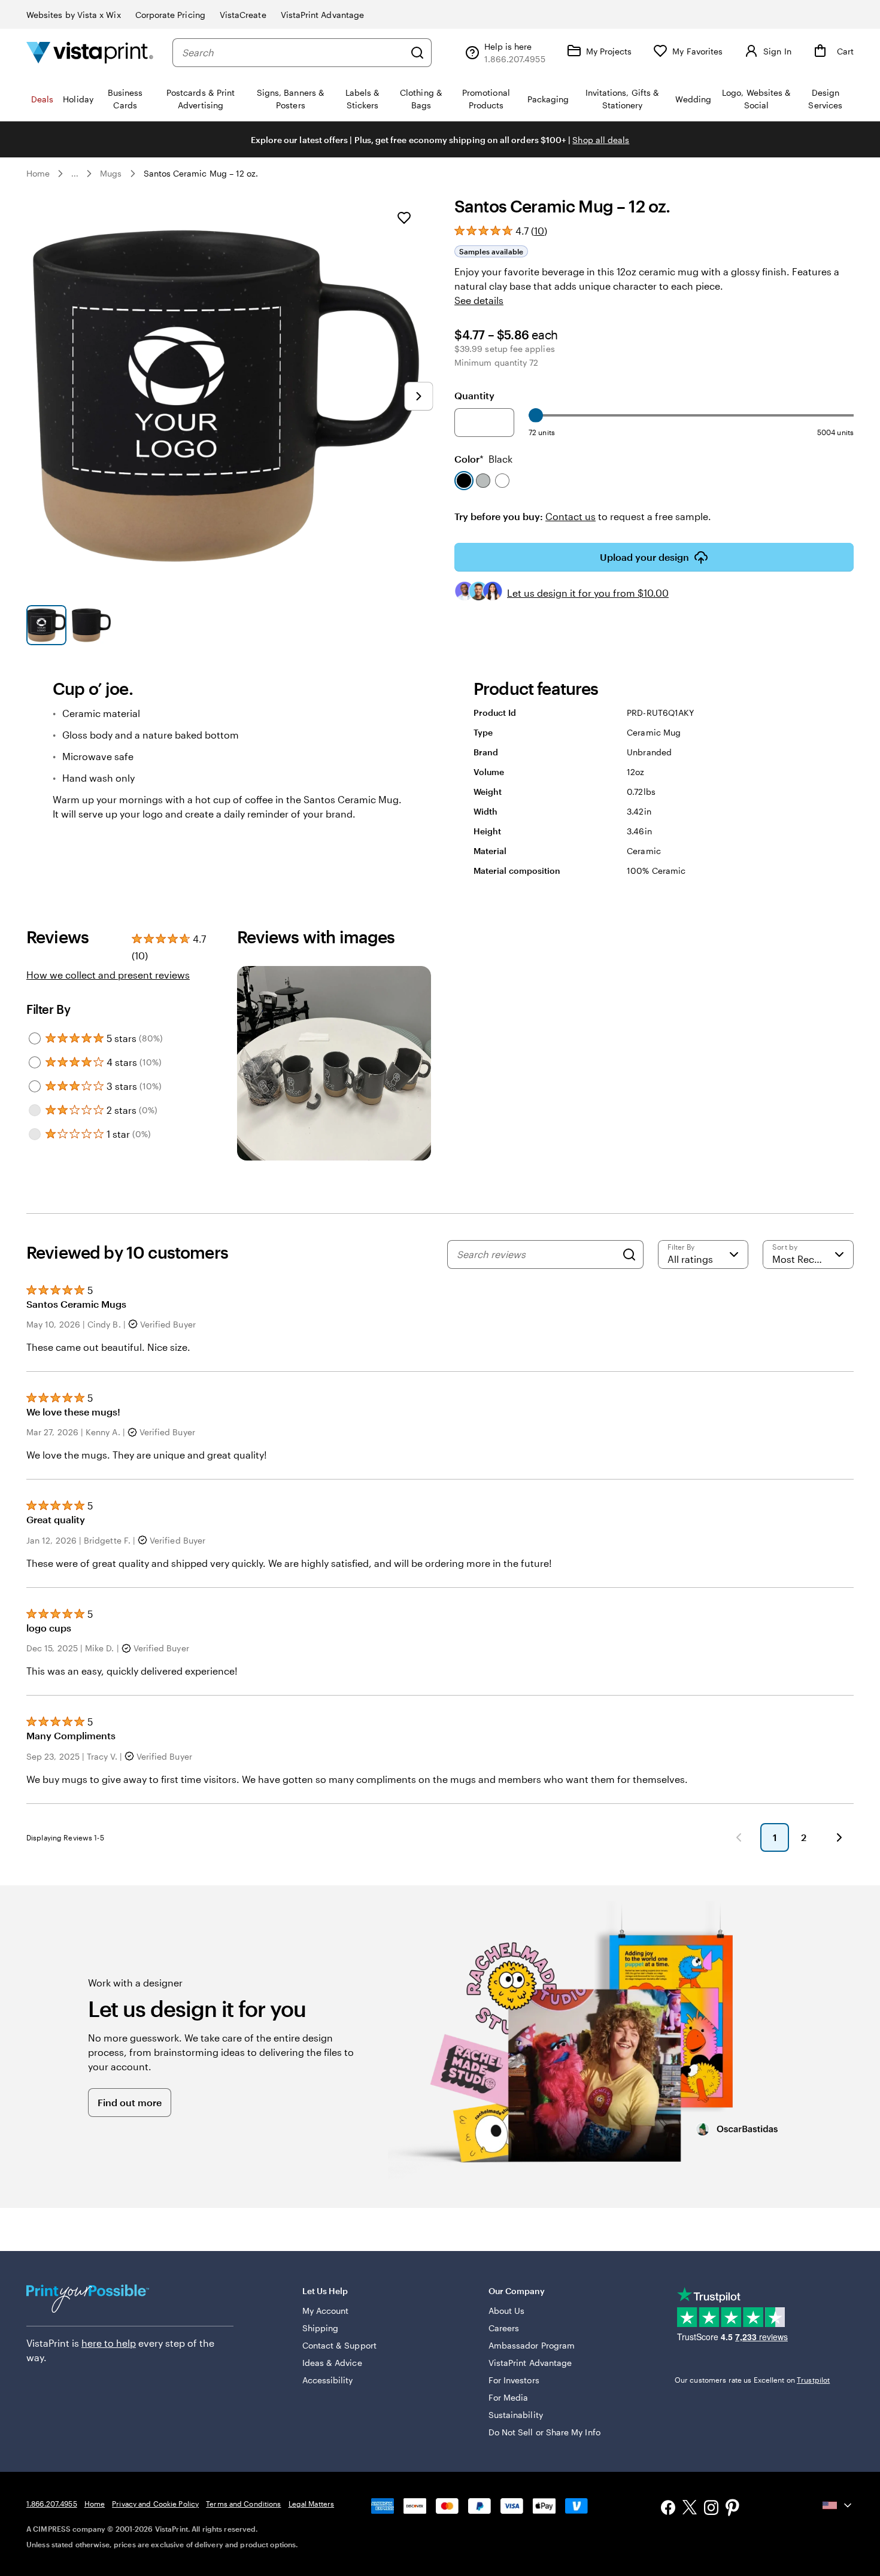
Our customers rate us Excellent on (752, 2380)
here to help (109, 2343)
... (75, 174)
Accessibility (328, 2380)
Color (483, 459)
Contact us (571, 516)
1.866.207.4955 (52, 2504)
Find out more (130, 2102)
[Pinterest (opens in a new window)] (733, 2509)
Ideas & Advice (332, 2363)
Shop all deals (601, 140)
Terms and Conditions (243, 2504)
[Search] (417, 53)
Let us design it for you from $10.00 (588, 593)
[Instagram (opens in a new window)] (711, 2509)
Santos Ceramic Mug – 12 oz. (201, 173)
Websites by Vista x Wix (74, 15)
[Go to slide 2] (91, 625)
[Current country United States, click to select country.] (838, 2505)
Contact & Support (339, 2345)
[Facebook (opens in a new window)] (668, 2509)
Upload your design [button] (644, 557)
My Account (326, 2311)
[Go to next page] (839, 1837)
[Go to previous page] (739, 1837)
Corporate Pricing (170, 15)
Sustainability (516, 2415)
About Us (507, 2311)
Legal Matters (312, 2504)
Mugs (111, 173)
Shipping (321, 2328)
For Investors (514, 2380)
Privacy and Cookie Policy (155, 2504)
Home (38, 173)
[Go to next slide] (418, 396)
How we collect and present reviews (108, 975)
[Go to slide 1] (46, 625)
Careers (504, 2328)
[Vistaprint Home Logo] (90, 52)
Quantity (474, 395)
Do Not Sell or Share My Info (544, 2432)
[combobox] (293, 53)
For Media (509, 2397)
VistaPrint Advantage (322, 15)
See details (479, 300)
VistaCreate (243, 15)
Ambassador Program (532, 2345)
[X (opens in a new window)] (690, 2509)
